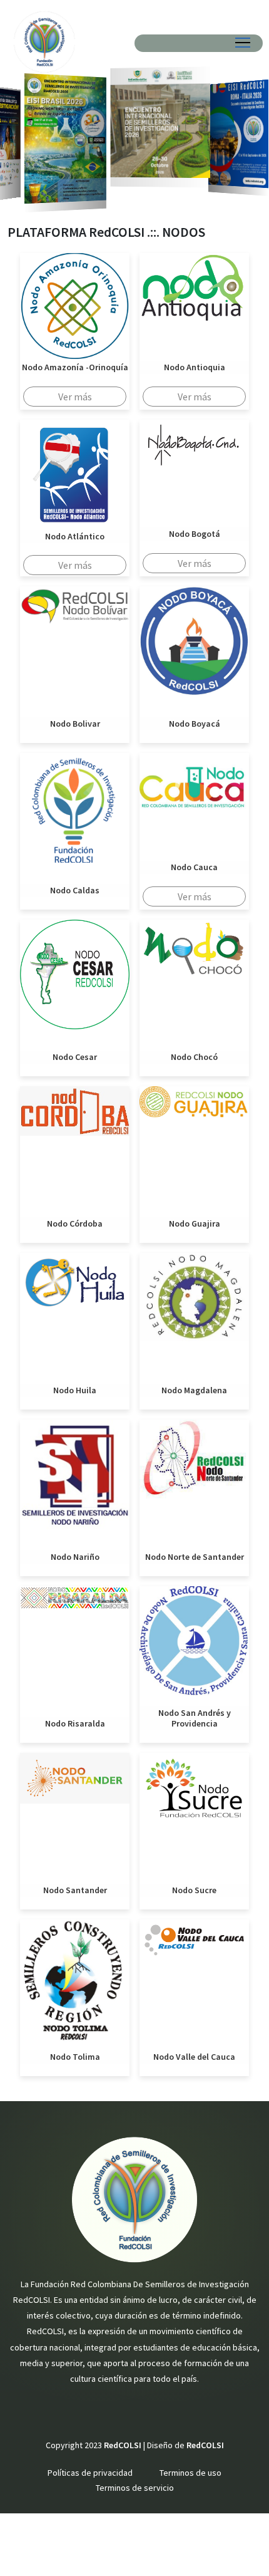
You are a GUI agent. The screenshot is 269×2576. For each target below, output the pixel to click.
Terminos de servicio (135, 2488)
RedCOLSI (205, 2445)
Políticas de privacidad (90, 2473)
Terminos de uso (190, 2473)
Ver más (75, 397)
